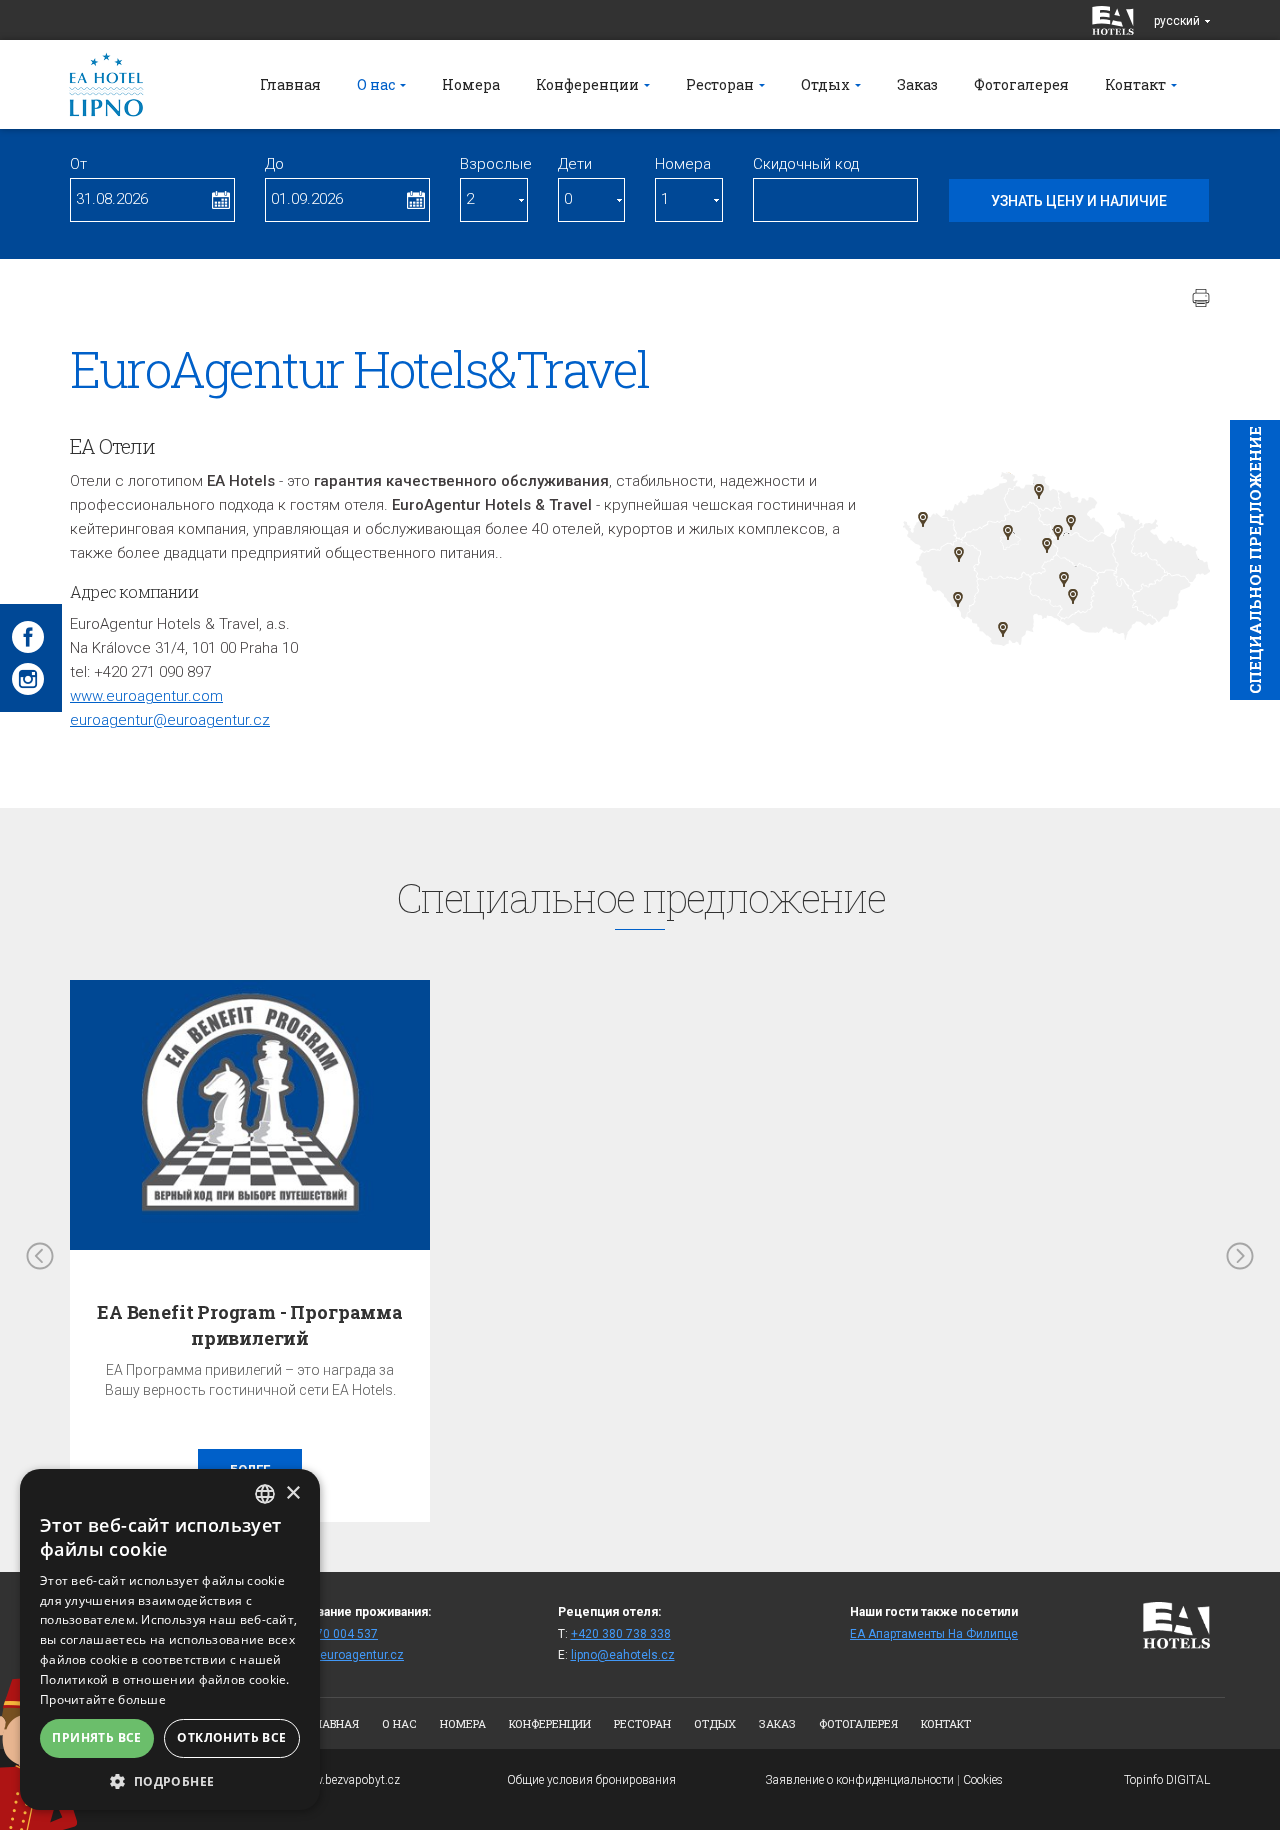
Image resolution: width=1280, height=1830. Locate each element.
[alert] (170, 1639)
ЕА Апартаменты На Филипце (934, 1634)
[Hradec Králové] (1071, 522)
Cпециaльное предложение (1255, 560)
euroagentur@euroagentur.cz (170, 720)
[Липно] (1003, 629)
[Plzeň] (959, 554)
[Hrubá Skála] (1039, 491)
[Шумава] (958, 599)
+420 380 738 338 (621, 1634)
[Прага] (1008, 532)
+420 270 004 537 (328, 1634)
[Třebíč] (1073, 596)
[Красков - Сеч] (1058, 532)
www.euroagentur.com (146, 696)
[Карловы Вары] (923, 519)
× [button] (292, 1493)
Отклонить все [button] (231, 1737)
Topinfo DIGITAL (1167, 1780)
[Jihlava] (1064, 579)
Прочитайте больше (103, 1699)
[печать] (1201, 298)
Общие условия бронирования (591, 1780)
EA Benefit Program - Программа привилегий (250, 1324)
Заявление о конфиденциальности (859, 1780)
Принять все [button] (96, 1737)
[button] (170, 1780)
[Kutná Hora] (1047, 545)
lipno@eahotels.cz (623, 1655)
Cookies (983, 1780)
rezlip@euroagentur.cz (341, 1655)
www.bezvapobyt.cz (348, 1780)
